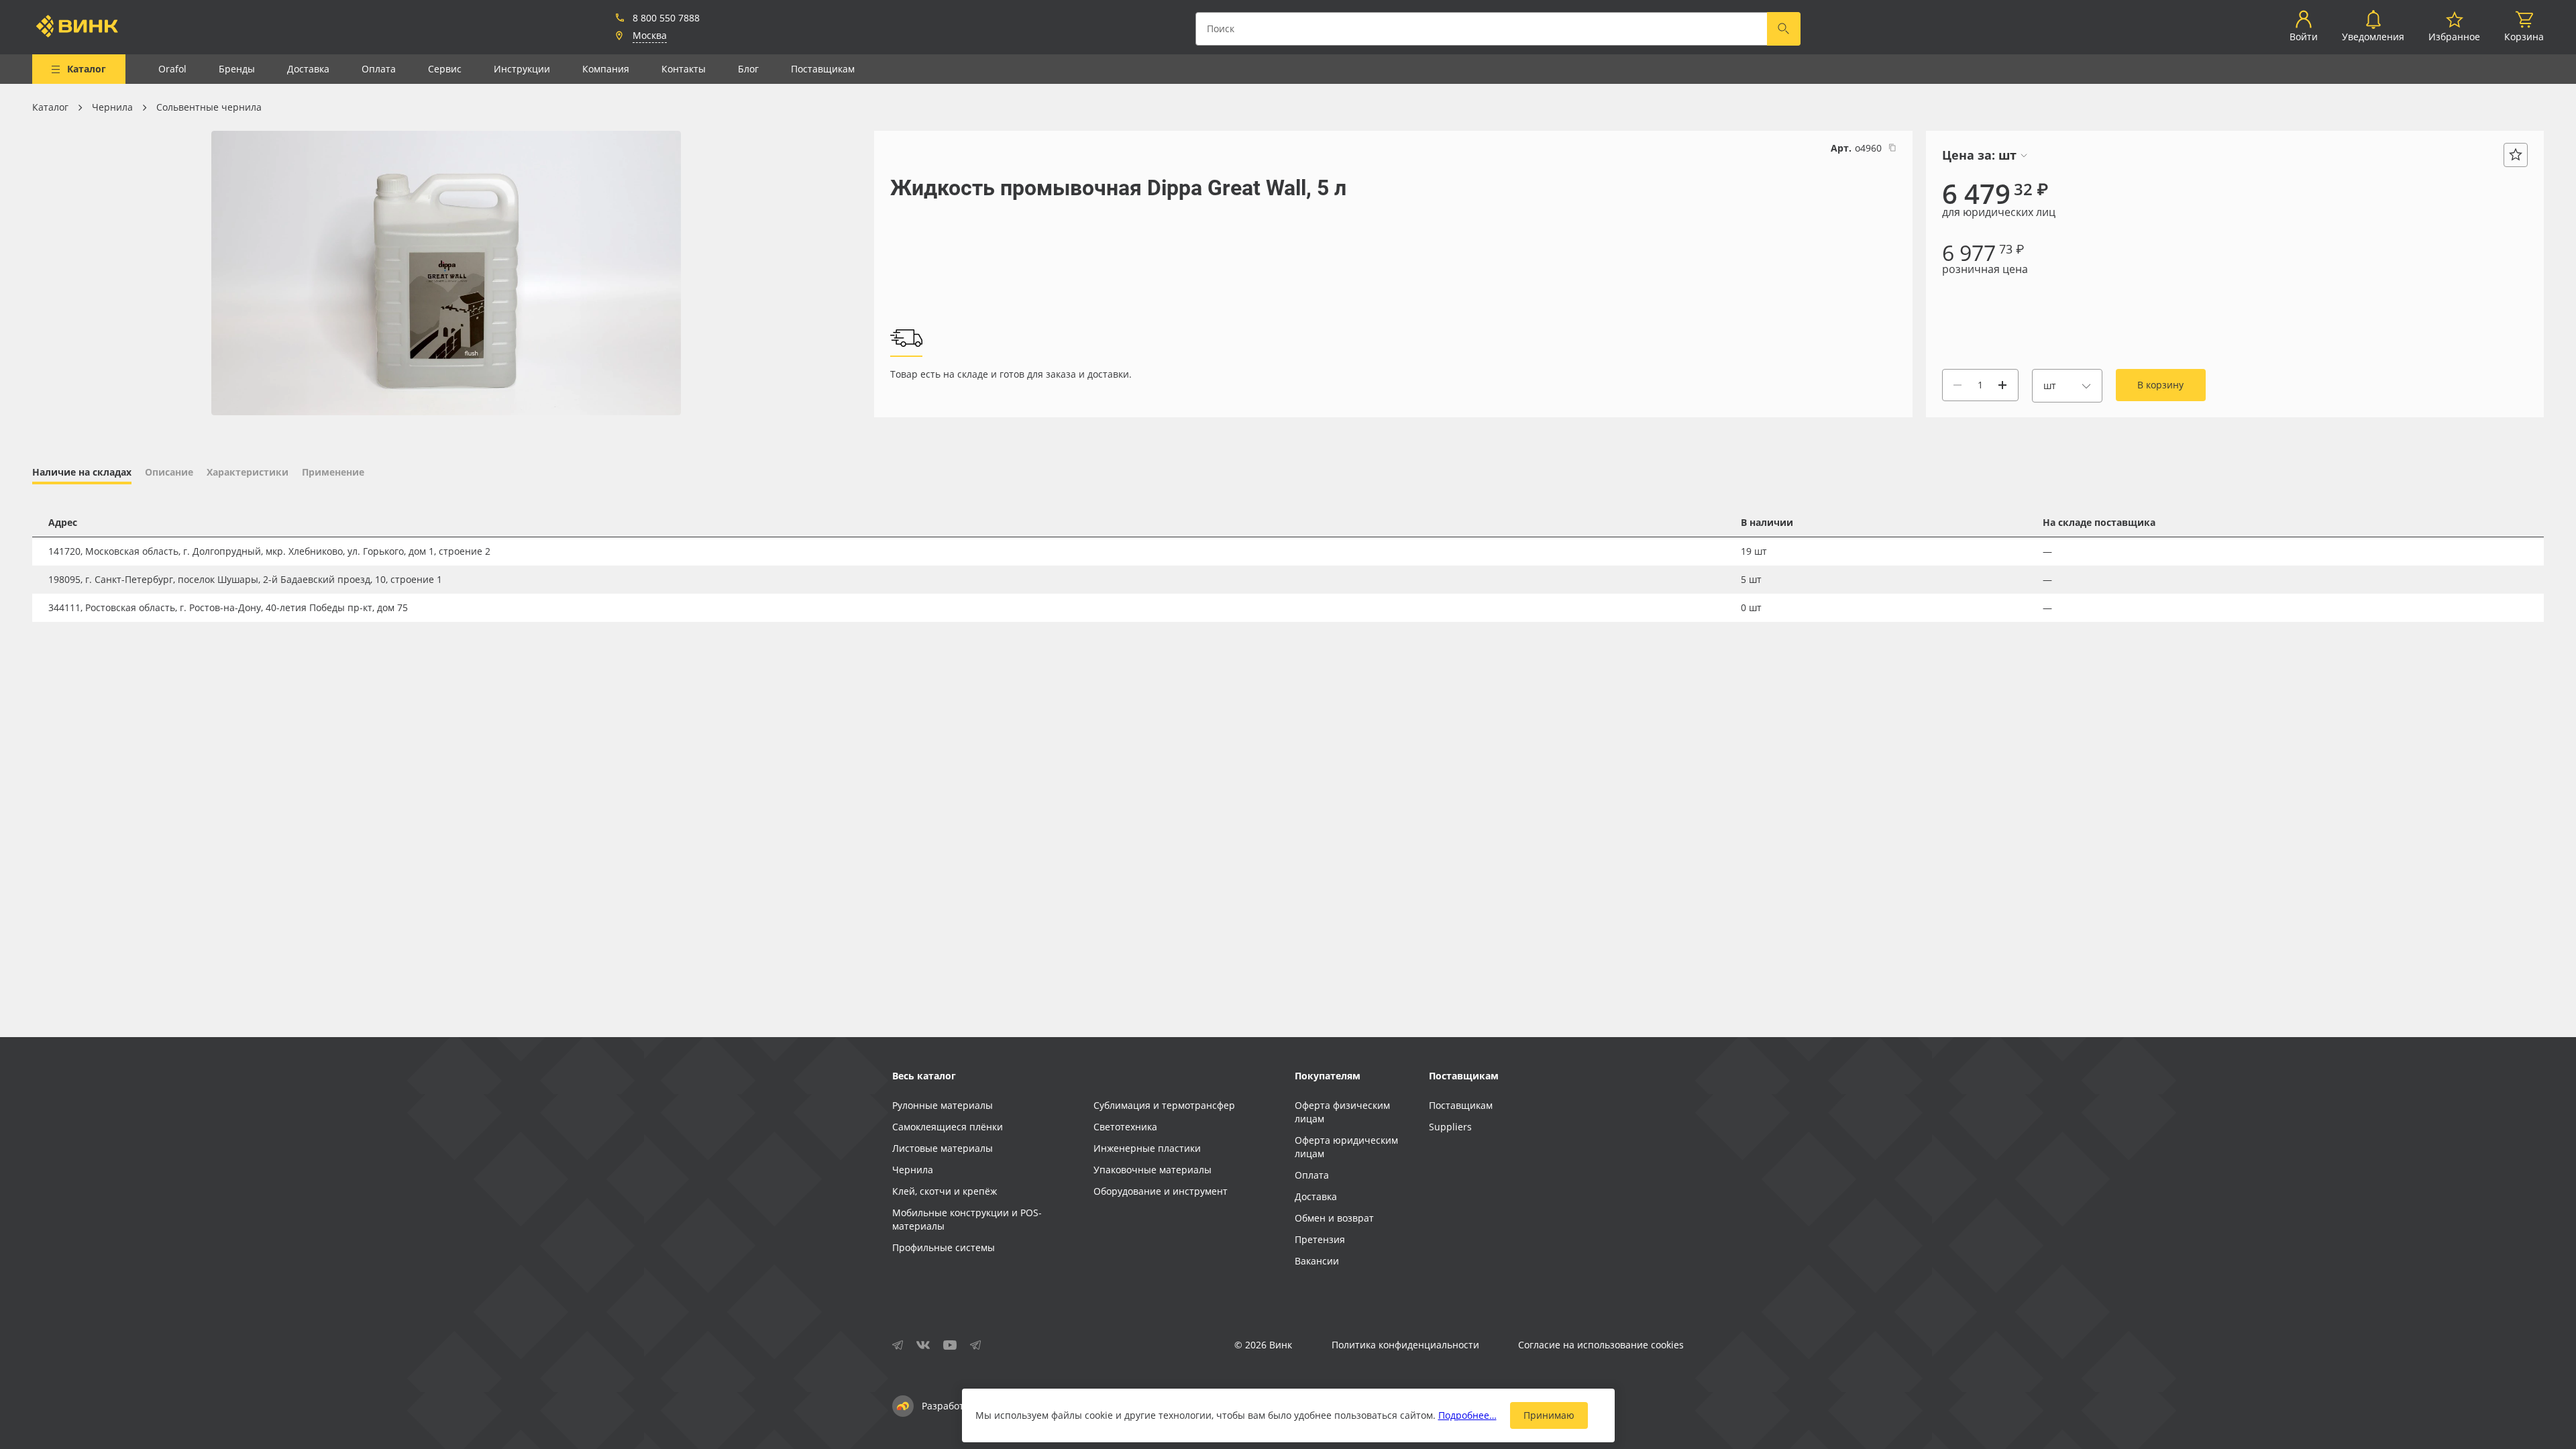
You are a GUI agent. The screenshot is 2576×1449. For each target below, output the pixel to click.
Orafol (172, 69)
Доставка (308, 69)
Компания (606, 69)
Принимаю (1549, 1415)
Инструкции (522, 69)
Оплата (379, 69)
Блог (748, 69)
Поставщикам (823, 69)
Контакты (684, 69)
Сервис (445, 69)
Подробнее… (1467, 1415)
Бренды (237, 69)
